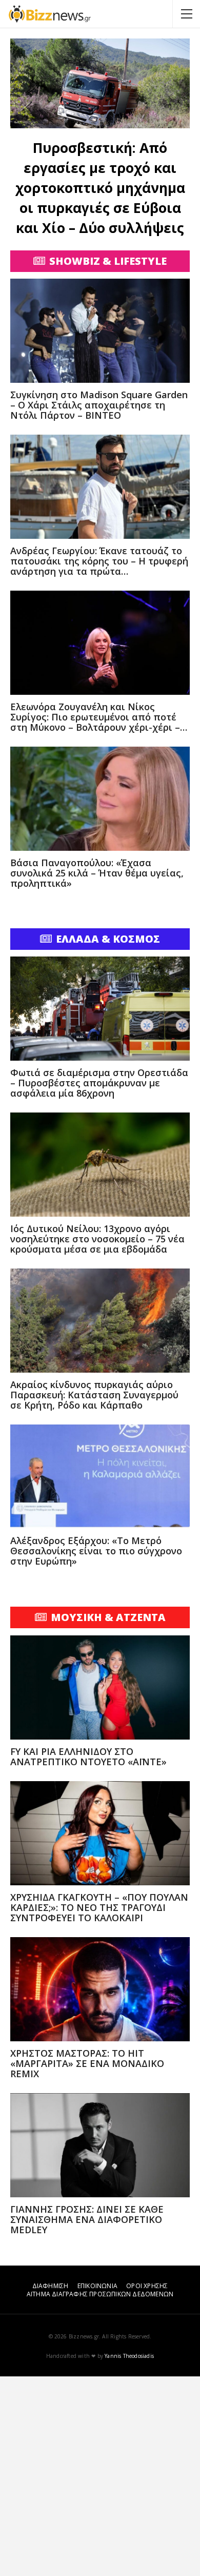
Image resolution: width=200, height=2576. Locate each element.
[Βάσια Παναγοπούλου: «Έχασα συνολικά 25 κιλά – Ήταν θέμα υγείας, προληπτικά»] (100, 799)
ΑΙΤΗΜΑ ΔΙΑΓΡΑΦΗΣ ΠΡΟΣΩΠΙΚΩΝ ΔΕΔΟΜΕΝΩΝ (100, 2294)
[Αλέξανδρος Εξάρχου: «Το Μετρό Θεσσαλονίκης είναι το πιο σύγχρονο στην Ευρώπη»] (100, 1477)
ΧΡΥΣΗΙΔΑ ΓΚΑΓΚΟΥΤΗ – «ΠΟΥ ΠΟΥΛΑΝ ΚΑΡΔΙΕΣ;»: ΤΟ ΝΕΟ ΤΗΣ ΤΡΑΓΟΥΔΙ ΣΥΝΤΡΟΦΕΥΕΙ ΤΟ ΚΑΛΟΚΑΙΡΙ (99, 1907)
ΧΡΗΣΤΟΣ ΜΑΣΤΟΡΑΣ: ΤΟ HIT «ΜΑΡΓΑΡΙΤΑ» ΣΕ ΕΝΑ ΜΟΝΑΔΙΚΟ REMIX (87, 2063)
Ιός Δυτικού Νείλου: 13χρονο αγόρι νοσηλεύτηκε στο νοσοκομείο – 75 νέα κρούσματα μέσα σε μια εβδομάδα (97, 1239)
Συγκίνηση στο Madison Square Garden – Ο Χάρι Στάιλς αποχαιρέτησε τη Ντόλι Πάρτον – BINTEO (99, 405)
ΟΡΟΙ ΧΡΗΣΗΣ (147, 2286)
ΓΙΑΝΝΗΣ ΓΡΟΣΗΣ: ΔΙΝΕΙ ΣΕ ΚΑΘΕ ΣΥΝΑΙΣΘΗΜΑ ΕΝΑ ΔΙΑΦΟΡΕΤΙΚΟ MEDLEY (87, 2219)
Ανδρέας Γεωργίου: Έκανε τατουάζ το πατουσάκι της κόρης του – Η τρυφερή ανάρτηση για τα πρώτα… (99, 561)
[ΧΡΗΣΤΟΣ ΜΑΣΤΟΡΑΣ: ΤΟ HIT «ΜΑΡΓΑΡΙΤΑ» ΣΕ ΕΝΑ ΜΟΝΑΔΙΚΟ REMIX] (100, 1989)
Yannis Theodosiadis (129, 2356)
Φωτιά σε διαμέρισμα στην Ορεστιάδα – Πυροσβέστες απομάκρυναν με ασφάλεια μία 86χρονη (99, 1083)
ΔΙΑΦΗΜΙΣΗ (51, 2286)
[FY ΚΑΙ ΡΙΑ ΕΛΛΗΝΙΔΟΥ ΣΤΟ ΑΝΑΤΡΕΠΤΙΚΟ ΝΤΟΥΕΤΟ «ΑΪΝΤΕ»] (100, 1687)
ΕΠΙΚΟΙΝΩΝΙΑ (97, 2286)
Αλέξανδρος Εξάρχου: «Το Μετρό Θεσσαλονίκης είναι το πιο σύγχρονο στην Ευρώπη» (96, 1551)
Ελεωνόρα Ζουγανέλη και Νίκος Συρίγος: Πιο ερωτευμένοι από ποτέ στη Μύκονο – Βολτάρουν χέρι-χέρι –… (99, 717)
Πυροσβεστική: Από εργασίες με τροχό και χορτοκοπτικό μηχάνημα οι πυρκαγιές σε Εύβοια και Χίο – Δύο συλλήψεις (100, 188)
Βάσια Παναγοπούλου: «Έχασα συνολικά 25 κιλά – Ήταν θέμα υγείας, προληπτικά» (97, 873)
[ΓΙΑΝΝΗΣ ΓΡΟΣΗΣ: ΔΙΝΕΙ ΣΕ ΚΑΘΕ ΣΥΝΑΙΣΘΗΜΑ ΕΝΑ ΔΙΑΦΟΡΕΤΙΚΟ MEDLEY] (100, 2145)
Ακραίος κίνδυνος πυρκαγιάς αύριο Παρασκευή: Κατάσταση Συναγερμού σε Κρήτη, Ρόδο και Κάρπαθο (94, 1395)
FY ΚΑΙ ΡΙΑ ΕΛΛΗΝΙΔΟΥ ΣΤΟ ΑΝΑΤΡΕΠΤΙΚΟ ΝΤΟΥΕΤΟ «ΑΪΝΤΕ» (88, 1757)
